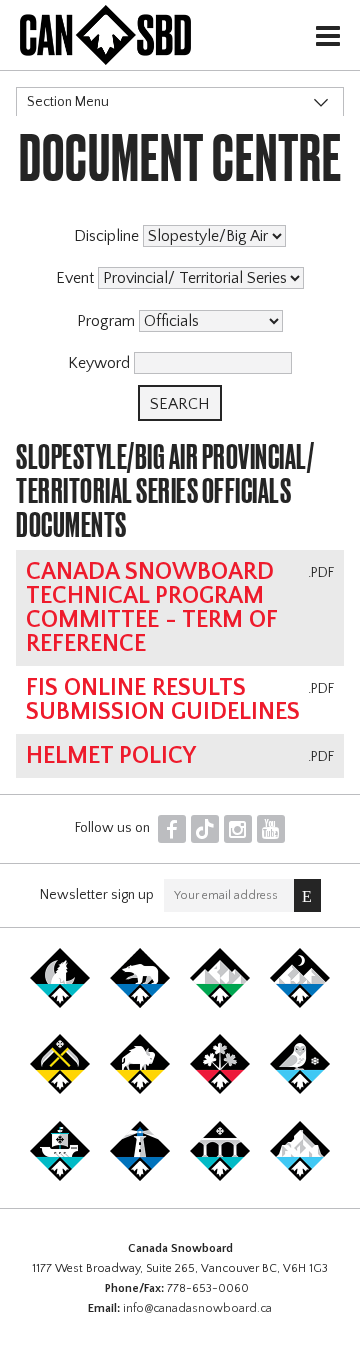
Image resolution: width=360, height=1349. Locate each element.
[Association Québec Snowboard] (300, 1090)
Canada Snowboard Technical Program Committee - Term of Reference (151, 608)
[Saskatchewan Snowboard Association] (60, 1090)
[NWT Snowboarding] (140, 1004)
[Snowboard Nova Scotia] (140, 1177)
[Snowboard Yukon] (60, 1004)
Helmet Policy (111, 756)
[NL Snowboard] (300, 1177)
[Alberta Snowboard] (300, 1004)
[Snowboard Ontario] (220, 1090)
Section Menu (68, 102)
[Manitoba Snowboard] (140, 1090)
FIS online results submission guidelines (163, 700)
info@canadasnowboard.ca (197, 1308)
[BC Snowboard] (220, 1004)
